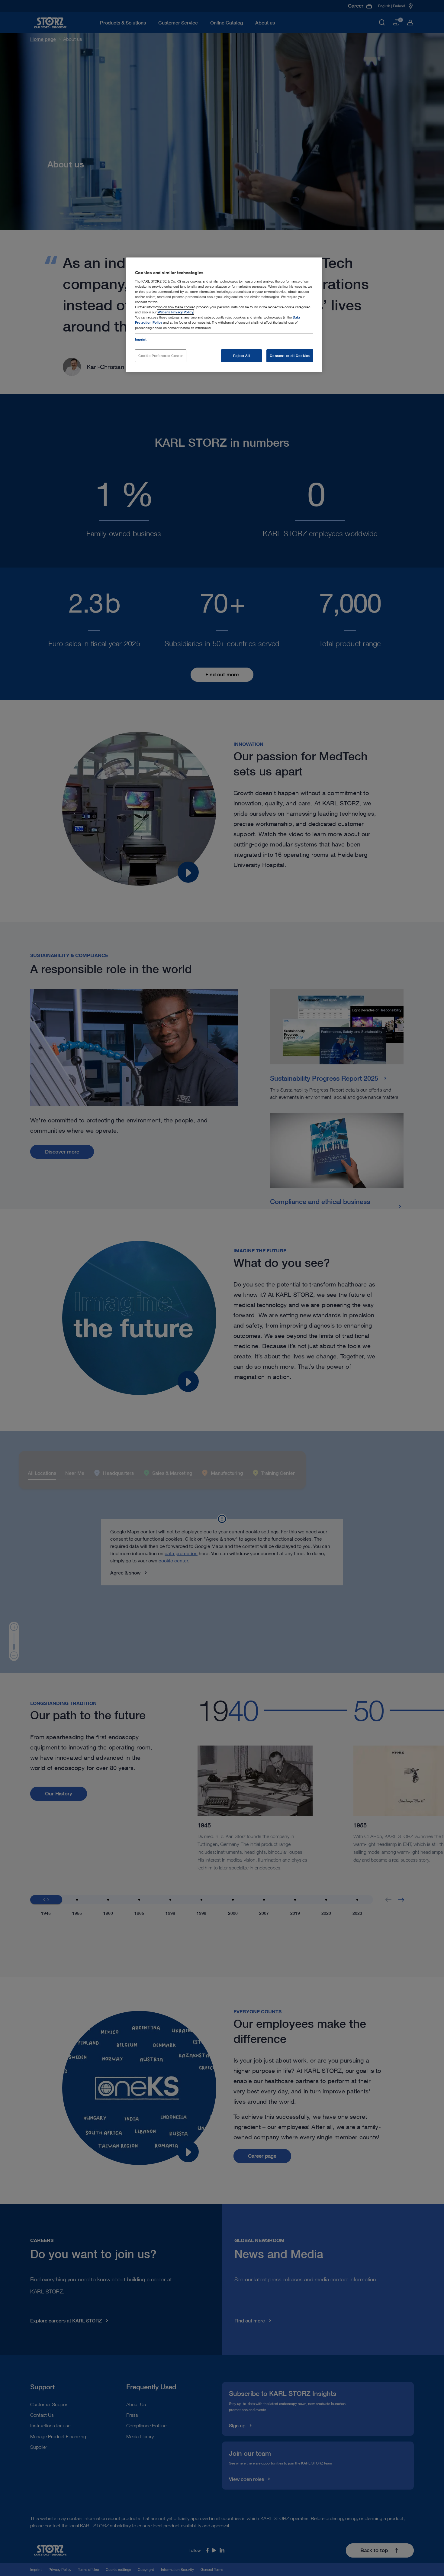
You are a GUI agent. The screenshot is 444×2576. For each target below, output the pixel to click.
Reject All (242, 356)
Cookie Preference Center (161, 356)
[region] (224, 315)
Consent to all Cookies (290, 356)
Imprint (141, 339)
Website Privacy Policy (175, 312)
